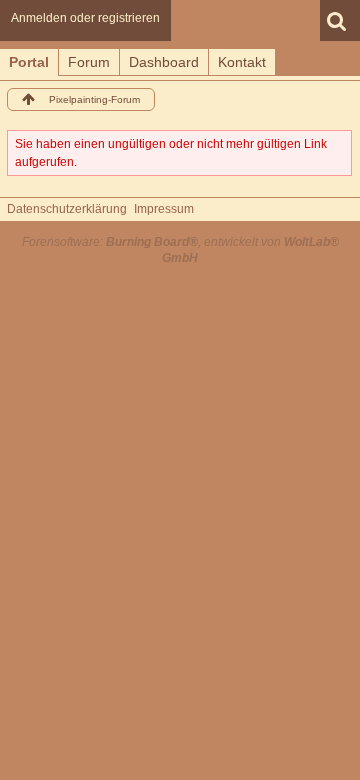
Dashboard (164, 62)
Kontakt (242, 62)
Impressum (164, 209)
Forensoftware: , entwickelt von (180, 249)
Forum (89, 62)
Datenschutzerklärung (67, 209)
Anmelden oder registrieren (85, 18)
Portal (29, 62)
